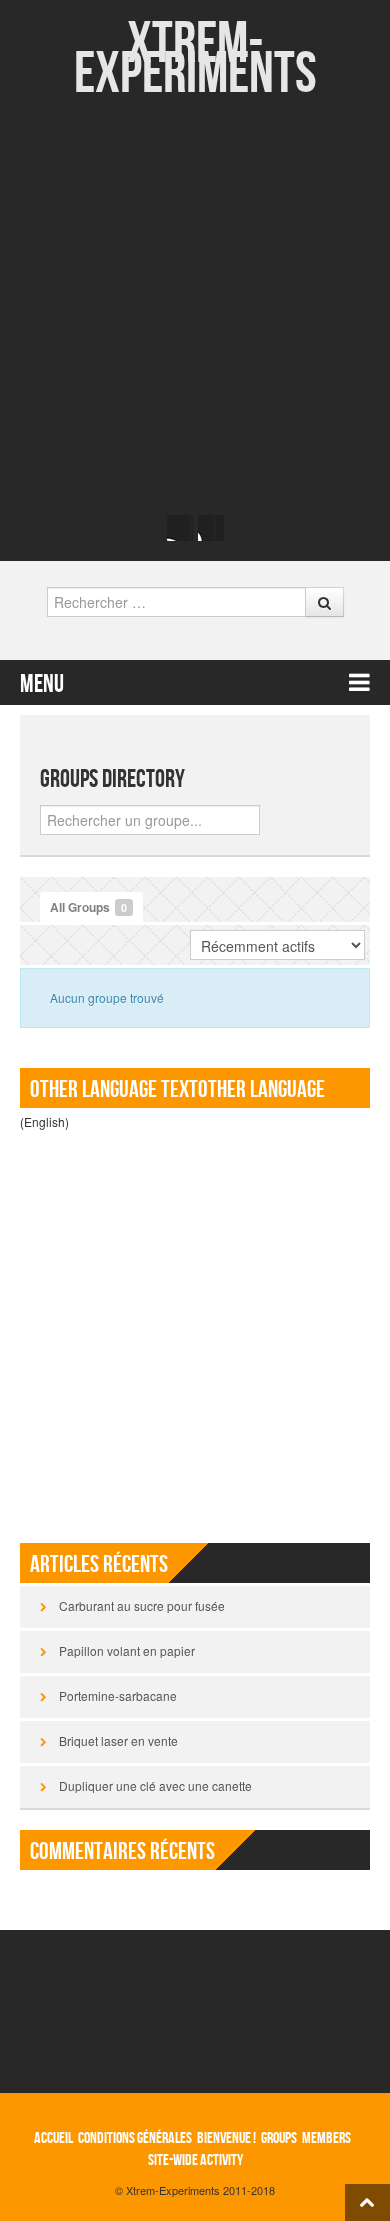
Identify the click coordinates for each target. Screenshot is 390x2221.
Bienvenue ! (226, 2138)
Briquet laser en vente (118, 1740)
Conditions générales (135, 2138)
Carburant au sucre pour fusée (142, 1605)
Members (326, 2138)
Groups (279, 2138)
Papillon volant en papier (127, 1650)
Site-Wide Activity (195, 2160)
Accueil (53, 2138)
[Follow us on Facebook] (180, 528)
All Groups (88, 907)
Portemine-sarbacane (118, 1695)
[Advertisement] (195, 305)
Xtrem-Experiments (195, 59)
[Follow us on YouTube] (211, 528)
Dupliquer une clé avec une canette (155, 1785)
